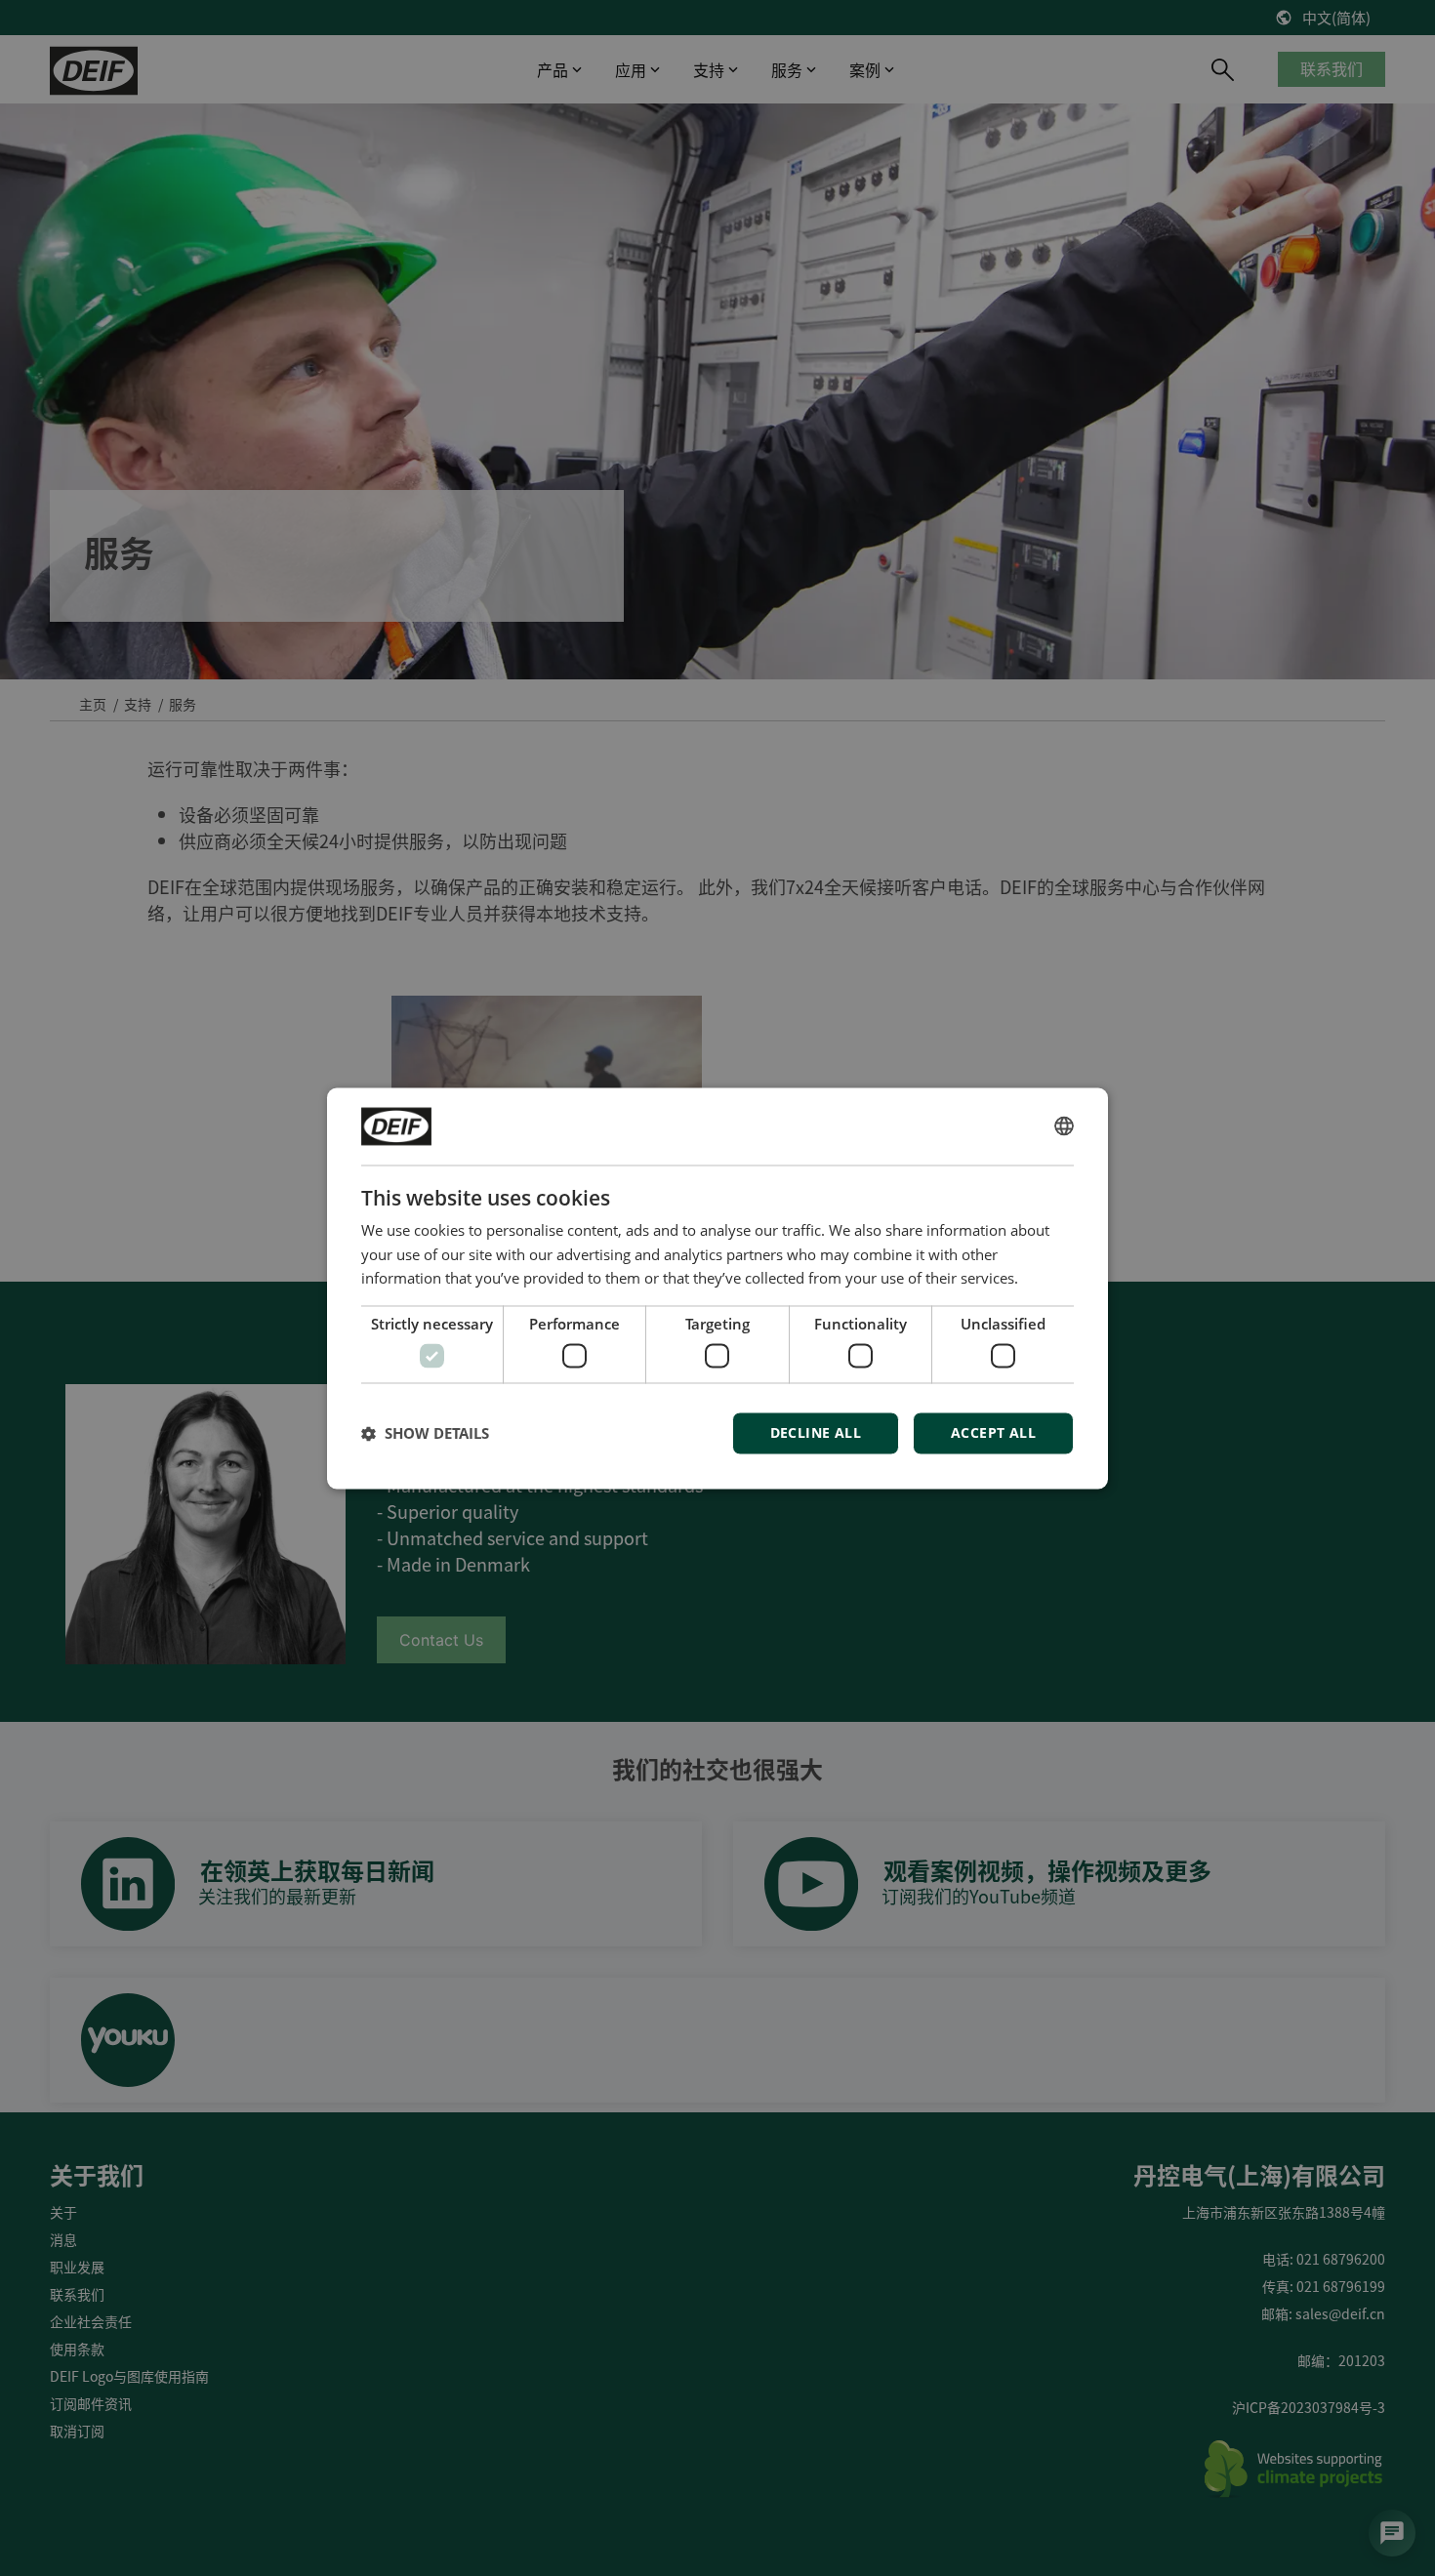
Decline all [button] (816, 1432)
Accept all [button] (993, 1432)
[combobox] (1064, 1126)
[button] (425, 1433)
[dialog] (717, 1288)
